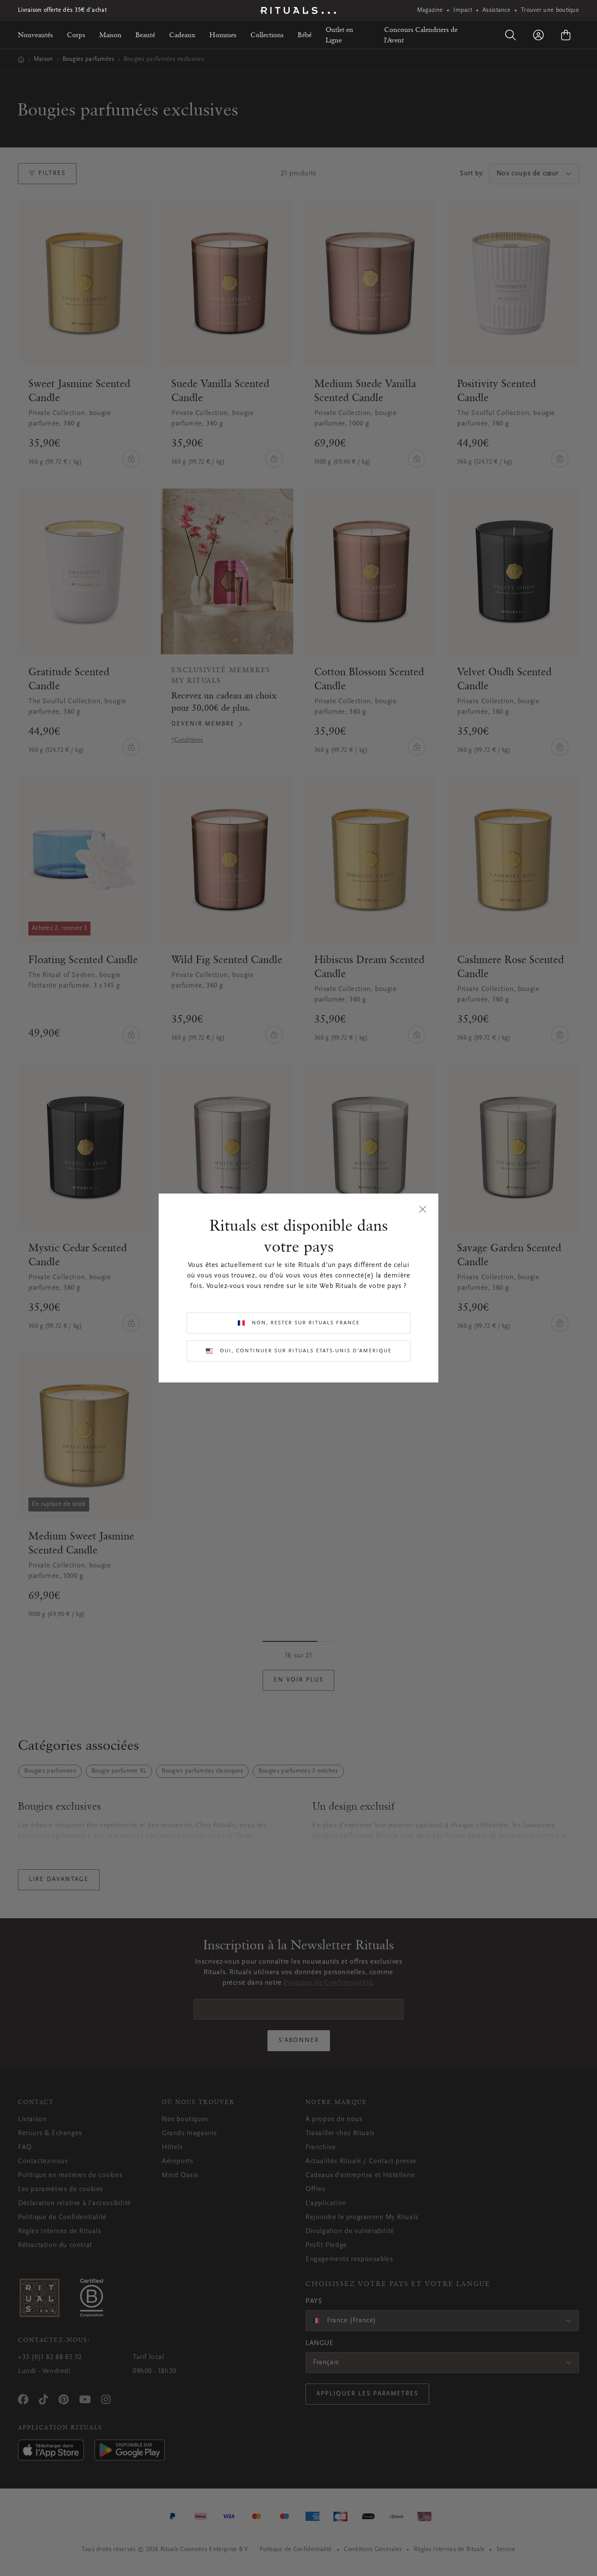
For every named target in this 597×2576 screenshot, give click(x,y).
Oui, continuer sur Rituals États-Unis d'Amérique (306, 1351)
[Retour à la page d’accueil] (298, 10)
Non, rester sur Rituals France (306, 1323)
